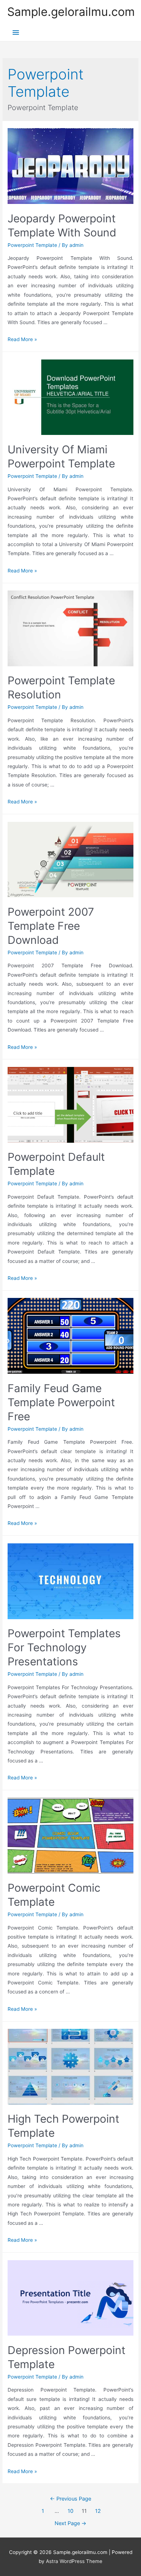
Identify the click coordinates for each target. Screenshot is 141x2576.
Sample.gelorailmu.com (71, 12)
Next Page (70, 2523)
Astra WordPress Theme (74, 2561)
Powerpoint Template (32, 245)
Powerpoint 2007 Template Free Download (51, 926)
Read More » (22, 339)
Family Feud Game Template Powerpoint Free (61, 1402)
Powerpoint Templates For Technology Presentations (64, 1647)
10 (70, 2511)
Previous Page (70, 2499)
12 (98, 2511)
